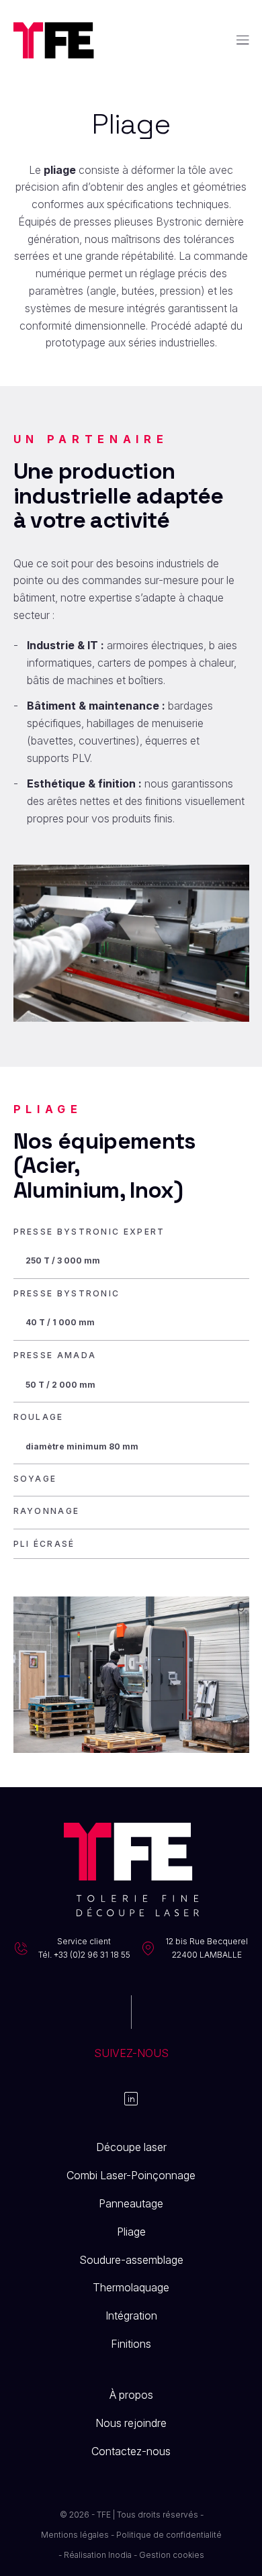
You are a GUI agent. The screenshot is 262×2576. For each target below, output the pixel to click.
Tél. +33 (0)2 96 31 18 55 (84, 1955)
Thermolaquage (131, 2287)
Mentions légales (75, 2535)
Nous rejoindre (131, 2423)
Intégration (131, 2316)
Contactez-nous (131, 2451)
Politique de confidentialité (169, 2535)
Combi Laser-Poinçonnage (131, 2175)
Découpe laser (131, 2147)
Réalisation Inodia (98, 2555)
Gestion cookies (172, 2555)
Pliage (131, 2232)
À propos (131, 2395)
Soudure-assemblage (131, 2260)
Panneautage (131, 2203)
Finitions (131, 2344)
